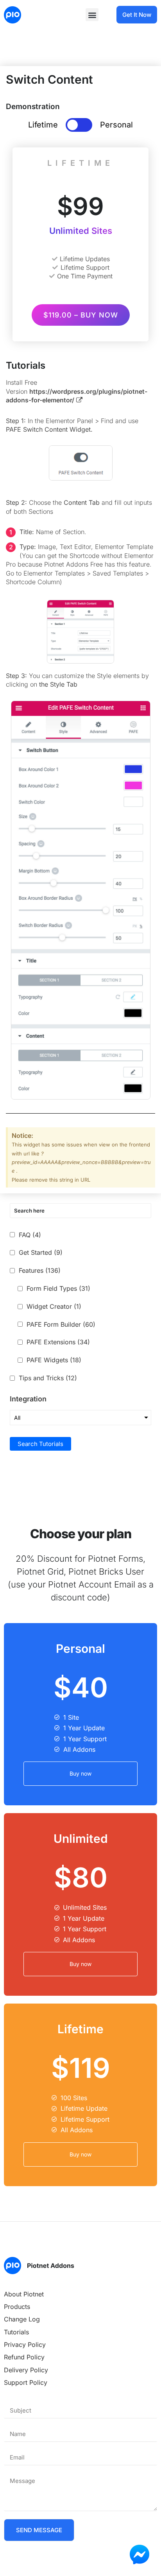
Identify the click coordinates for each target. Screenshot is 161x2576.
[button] (92, 15)
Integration (28, 1399)
